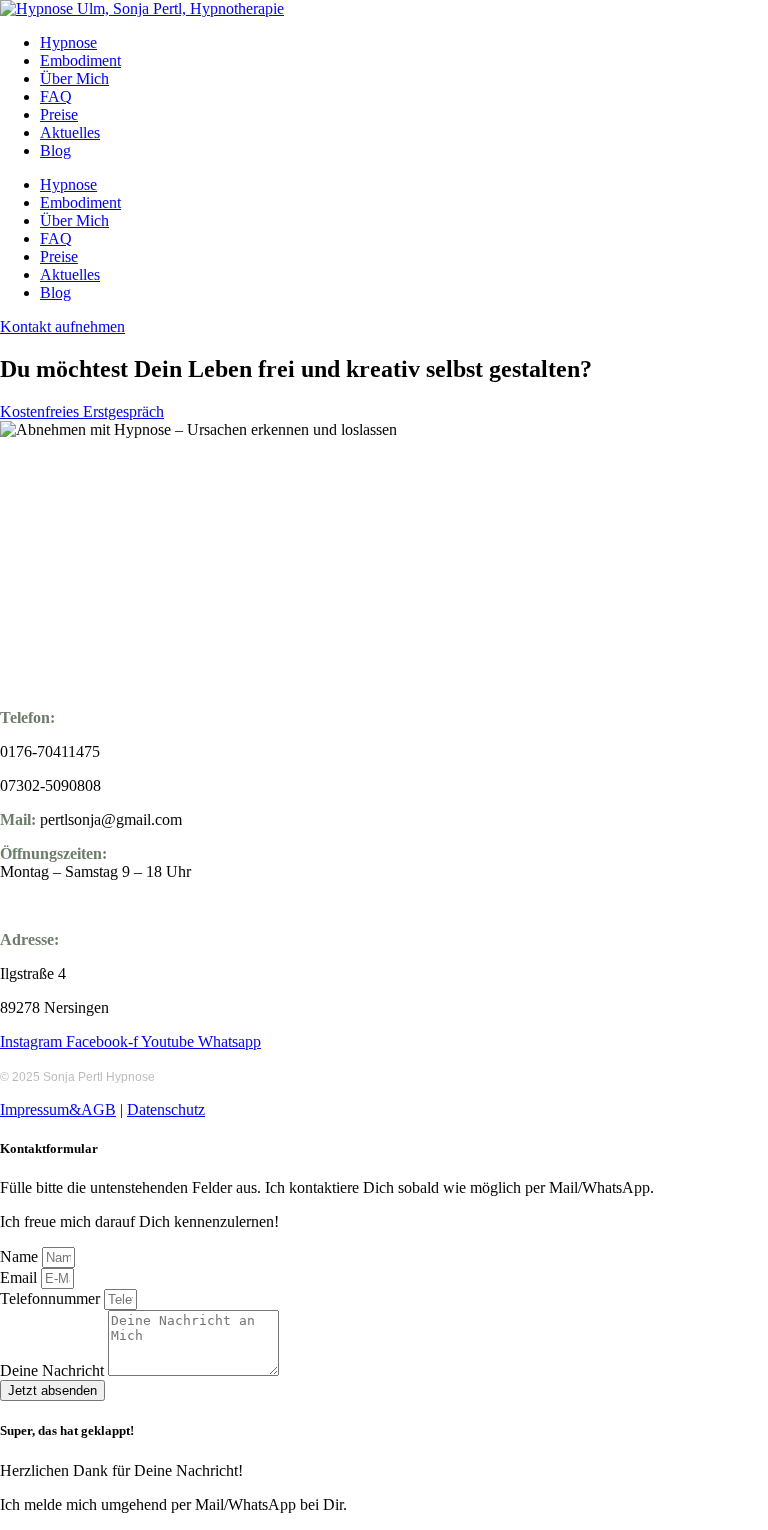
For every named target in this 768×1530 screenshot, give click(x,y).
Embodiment (80, 60)
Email (20, 1277)
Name (21, 1256)
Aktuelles (70, 132)
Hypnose (68, 42)
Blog (55, 150)
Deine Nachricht (54, 1370)
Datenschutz (166, 1109)
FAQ (56, 96)
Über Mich (74, 78)
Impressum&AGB (58, 1109)
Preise (59, 114)
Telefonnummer (52, 1298)
